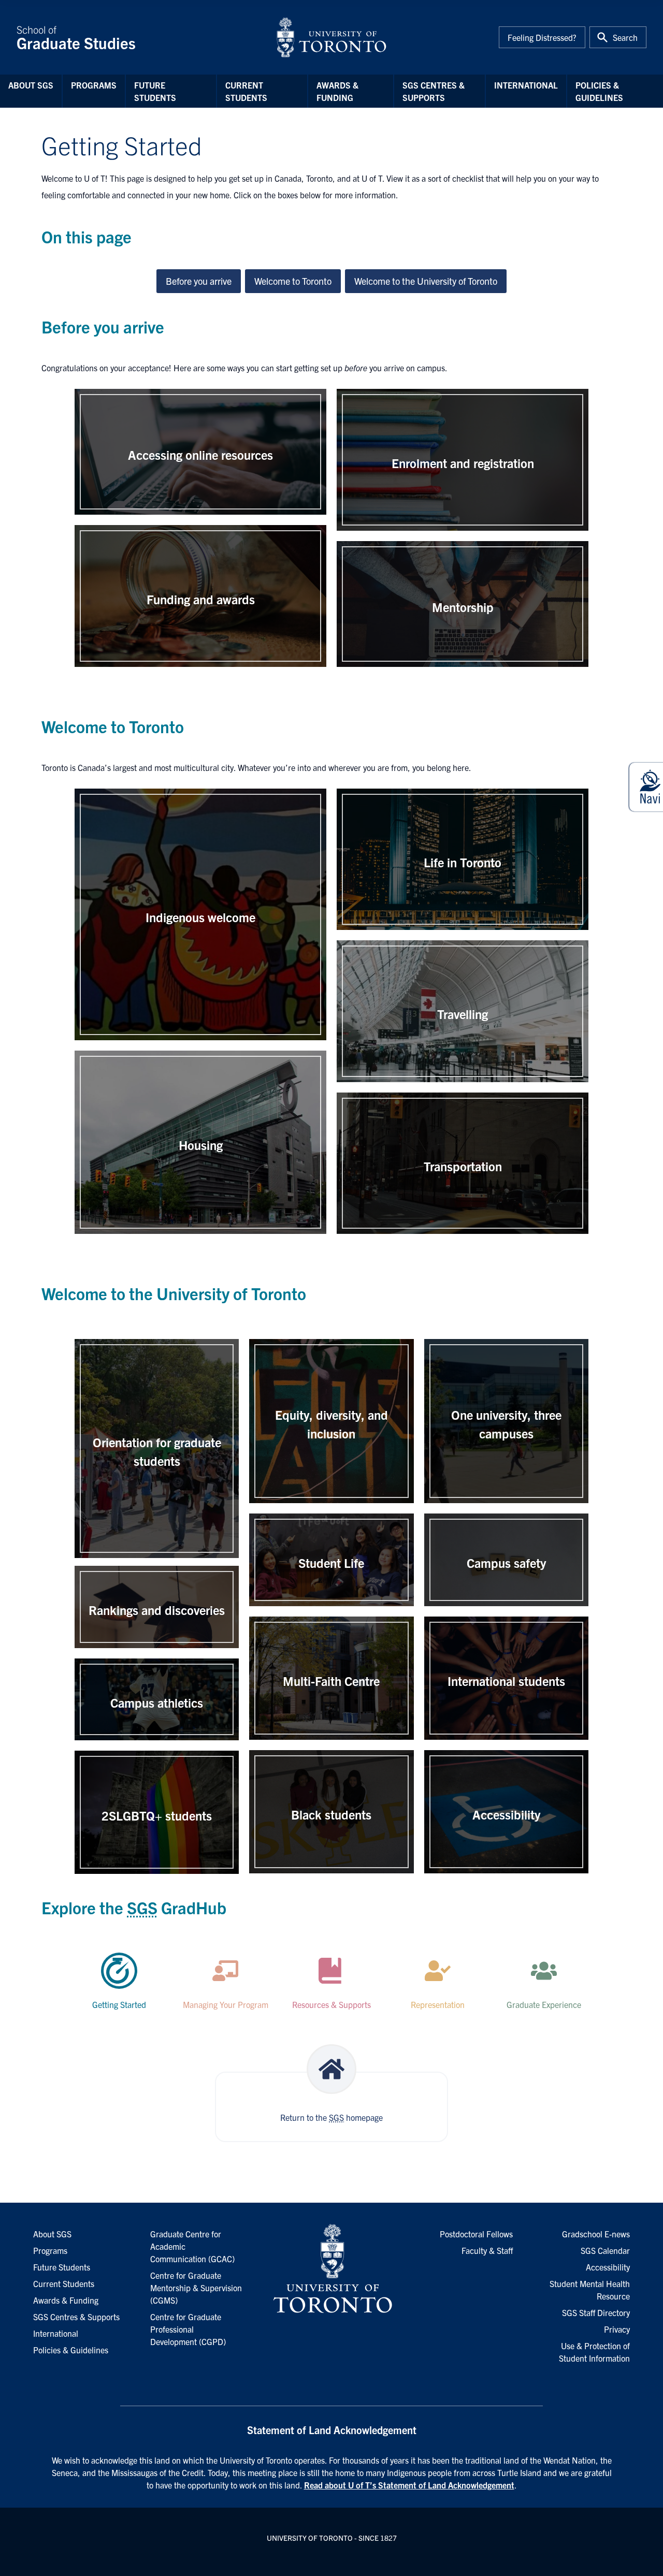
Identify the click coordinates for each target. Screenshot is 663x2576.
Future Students (155, 91)
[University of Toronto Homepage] (331, 2269)
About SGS (31, 85)
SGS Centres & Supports (434, 91)
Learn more (200, 476)
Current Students (246, 91)
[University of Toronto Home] (331, 37)
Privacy (617, 2329)
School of (76, 37)
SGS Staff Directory (596, 2312)
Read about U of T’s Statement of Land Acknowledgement (409, 2485)
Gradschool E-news (596, 2234)
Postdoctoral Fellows (476, 2234)
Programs (94, 85)
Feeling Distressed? (542, 37)
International (526, 85)
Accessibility (608, 2267)
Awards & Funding (337, 91)
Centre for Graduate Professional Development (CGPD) (188, 2329)
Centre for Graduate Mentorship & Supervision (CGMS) (196, 2288)
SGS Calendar (605, 2250)
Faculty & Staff (487, 2250)
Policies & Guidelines (599, 91)
